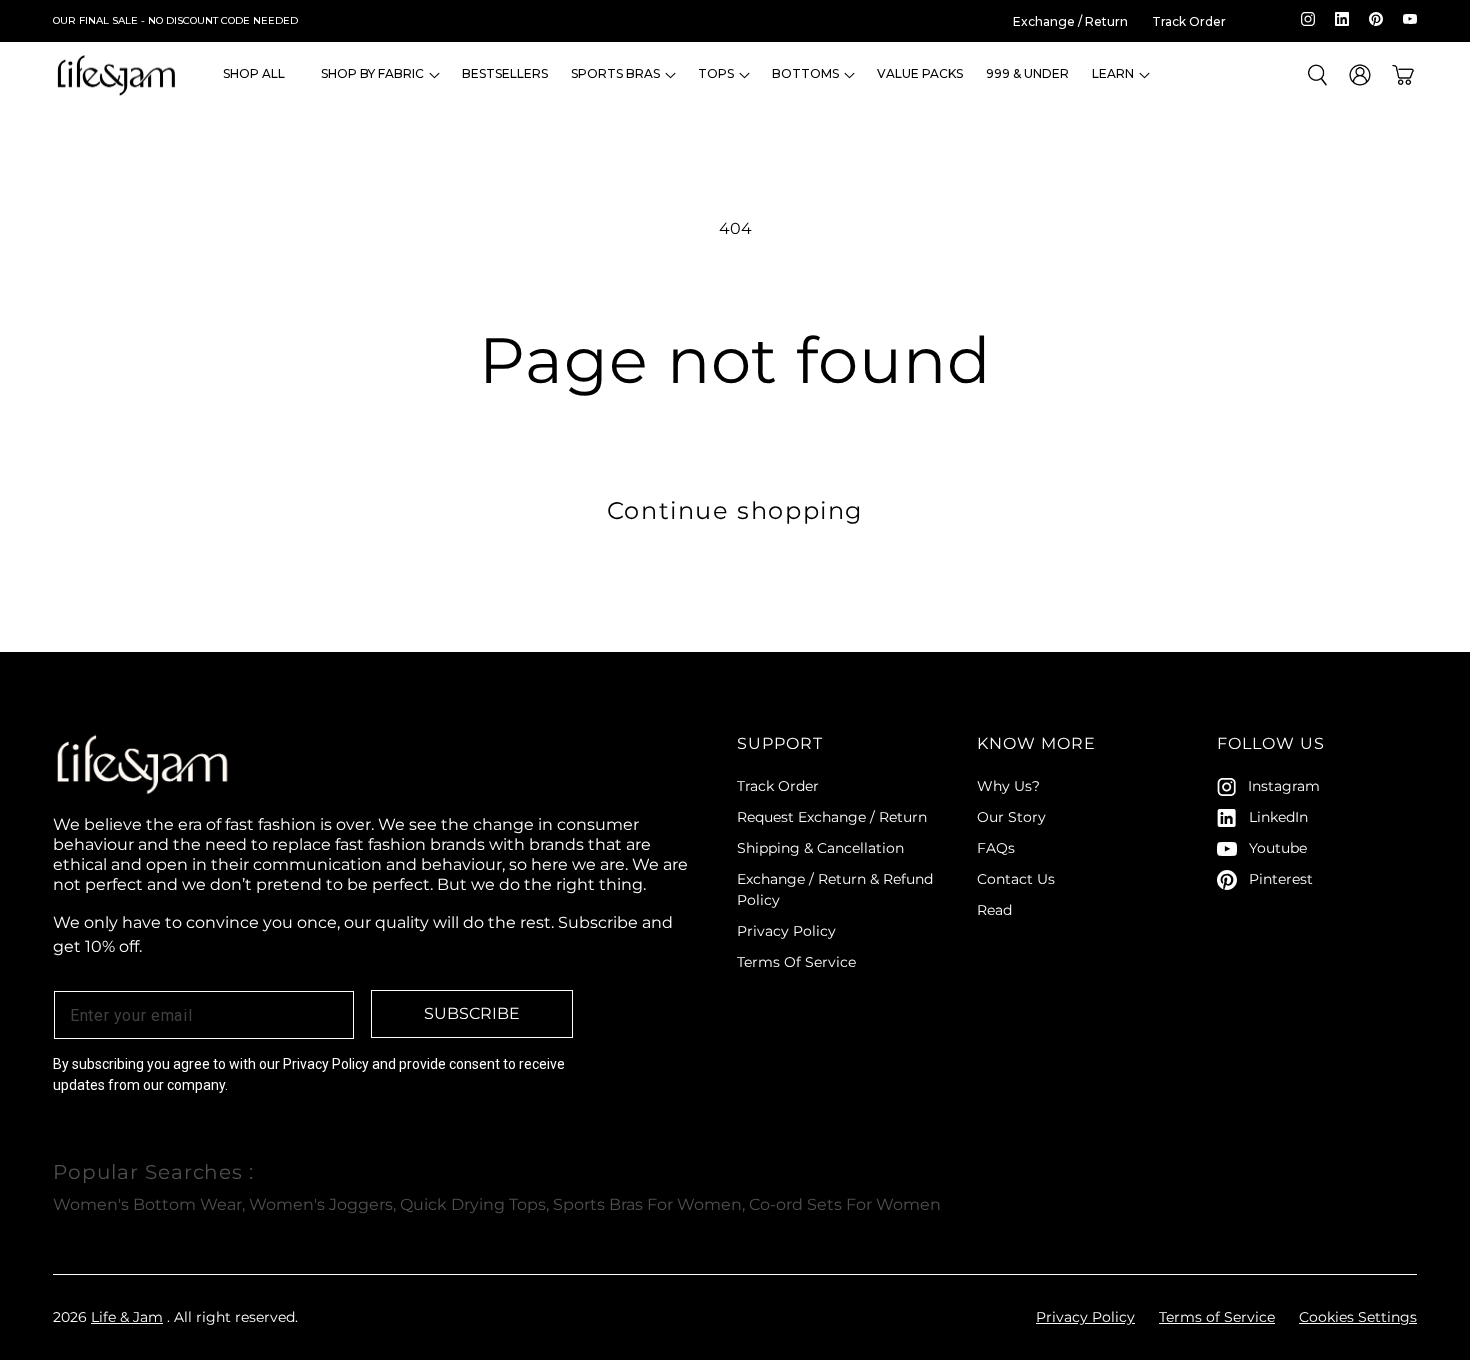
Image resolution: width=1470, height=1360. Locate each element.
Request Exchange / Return (832, 817)
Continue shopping (735, 510)
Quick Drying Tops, (474, 1204)
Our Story (1011, 817)
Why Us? (1008, 786)
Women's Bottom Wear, (149, 1204)
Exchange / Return (1070, 21)
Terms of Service (1217, 1317)
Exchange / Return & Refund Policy (835, 889)
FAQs (996, 848)
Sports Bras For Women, (649, 1204)
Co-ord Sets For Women (845, 1204)
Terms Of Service (796, 962)
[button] (372, 74)
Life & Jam (127, 1317)
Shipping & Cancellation (820, 848)
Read (994, 910)
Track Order (1189, 21)
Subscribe (472, 1013)
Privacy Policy (786, 931)
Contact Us (1016, 879)
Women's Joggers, (322, 1204)
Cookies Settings (1358, 1317)
